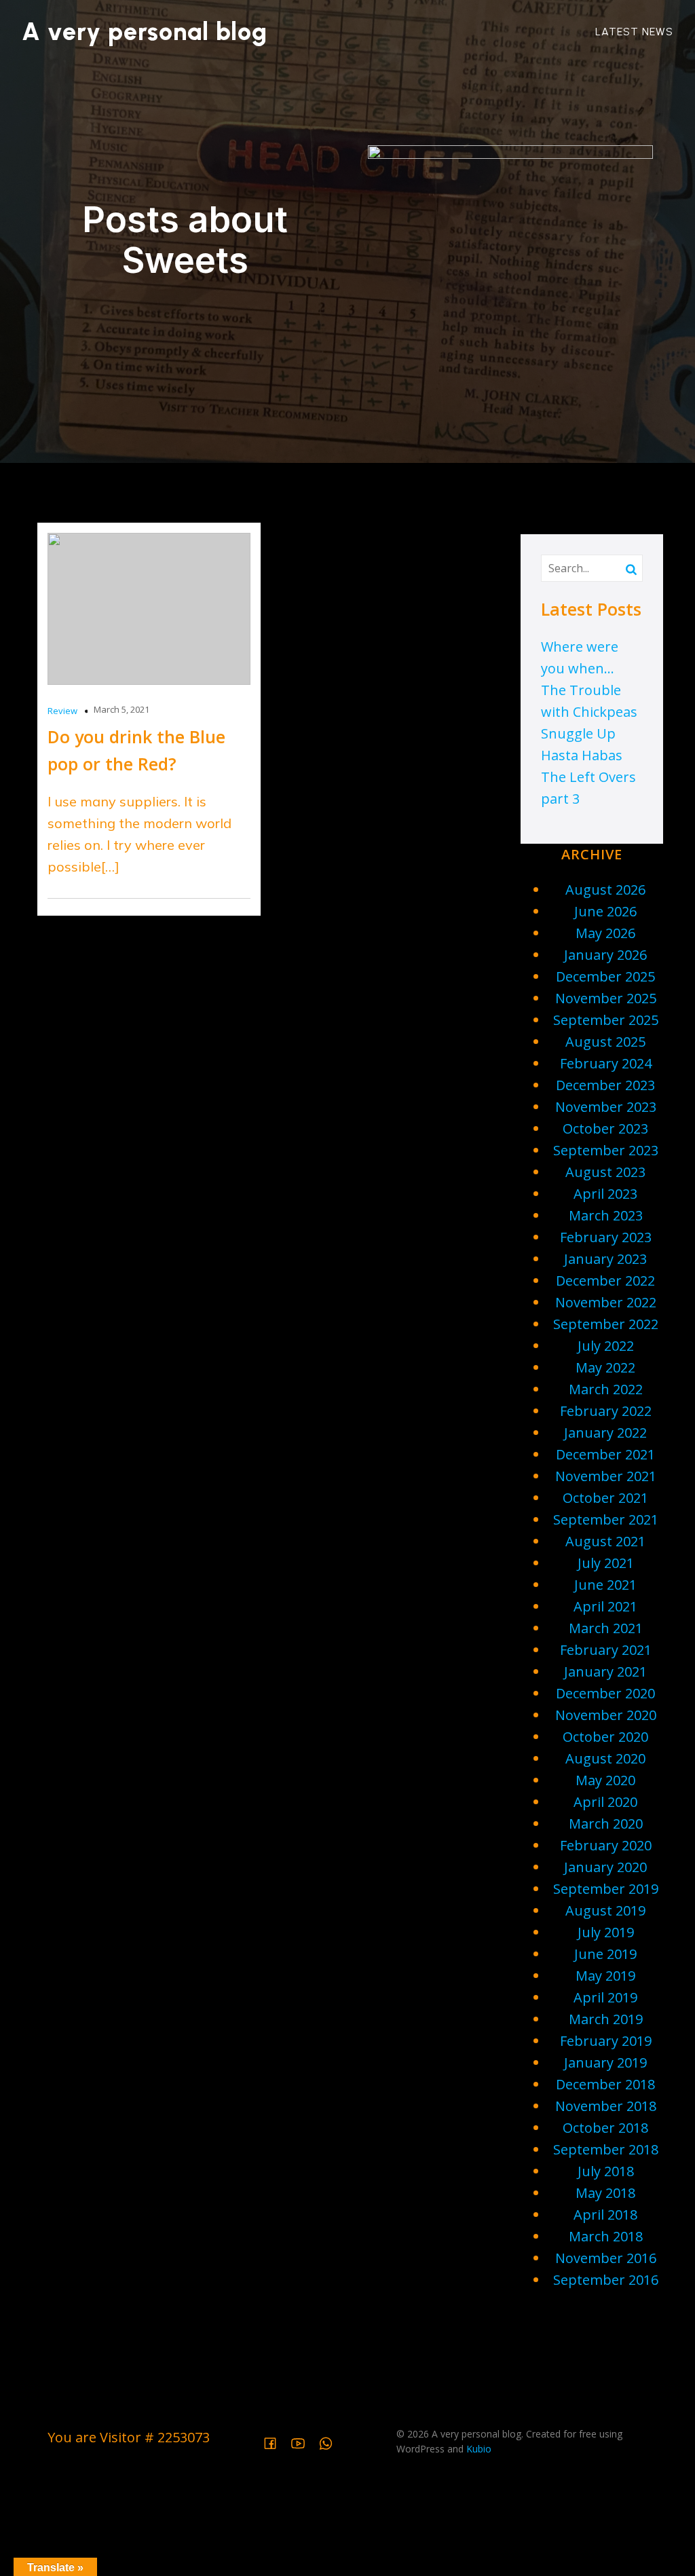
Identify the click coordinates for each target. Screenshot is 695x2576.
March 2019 (606, 2019)
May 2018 (605, 2193)
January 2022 (605, 1433)
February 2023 (606, 1237)
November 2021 (606, 1476)
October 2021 (605, 1498)
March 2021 (606, 1628)
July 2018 (606, 2171)
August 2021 (605, 1541)
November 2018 (606, 2106)
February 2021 (606, 1650)
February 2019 (606, 2041)
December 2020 (605, 1693)
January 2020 (605, 1867)
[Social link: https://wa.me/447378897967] (331, 2442)
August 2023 (605, 1172)
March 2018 (606, 2236)
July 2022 (606, 1346)
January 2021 (605, 1672)
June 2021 (605, 1585)
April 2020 (605, 1802)
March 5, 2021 (121, 709)
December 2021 (605, 1454)
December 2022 (605, 1281)
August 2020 (605, 1758)
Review (62, 711)
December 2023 (605, 1085)
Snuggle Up (578, 733)
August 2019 (605, 1910)
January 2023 (605, 1259)
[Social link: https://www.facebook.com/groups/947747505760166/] (275, 2442)
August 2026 (605, 890)
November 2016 (606, 2258)
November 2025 (606, 998)
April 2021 (605, 1606)
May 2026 (605, 933)
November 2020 (606, 1715)
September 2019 (606, 1889)
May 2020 (605, 1780)
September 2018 (606, 2149)
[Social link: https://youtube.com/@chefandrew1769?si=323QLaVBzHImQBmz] (303, 2442)
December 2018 (605, 2084)
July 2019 (606, 1932)
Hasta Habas (582, 755)
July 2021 (606, 1563)
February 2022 (606, 1411)
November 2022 (606, 1302)
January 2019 (605, 2062)
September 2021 (606, 1519)
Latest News (634, 32)
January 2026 (605, 955)
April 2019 (605, 1997)
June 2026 (605, 911)
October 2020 (605, 1737)
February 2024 (606, 1063)
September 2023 (606, 1150)
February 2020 (606, 1845)
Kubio (479, 2449)
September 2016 (606, 2280)
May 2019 (605, 1976)
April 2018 (605, 2215)
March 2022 (606, 1389)
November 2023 (606, 1107)
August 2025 (605, 1042)
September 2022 (606, 1324)
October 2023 (605, 1128)
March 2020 (606, 1824)
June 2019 (605, 1954)
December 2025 (605, 976)
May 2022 (605, 1367)
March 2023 (606, 1215)
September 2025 (606, 1020)
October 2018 (605, 2128)
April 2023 (605, 1194)
